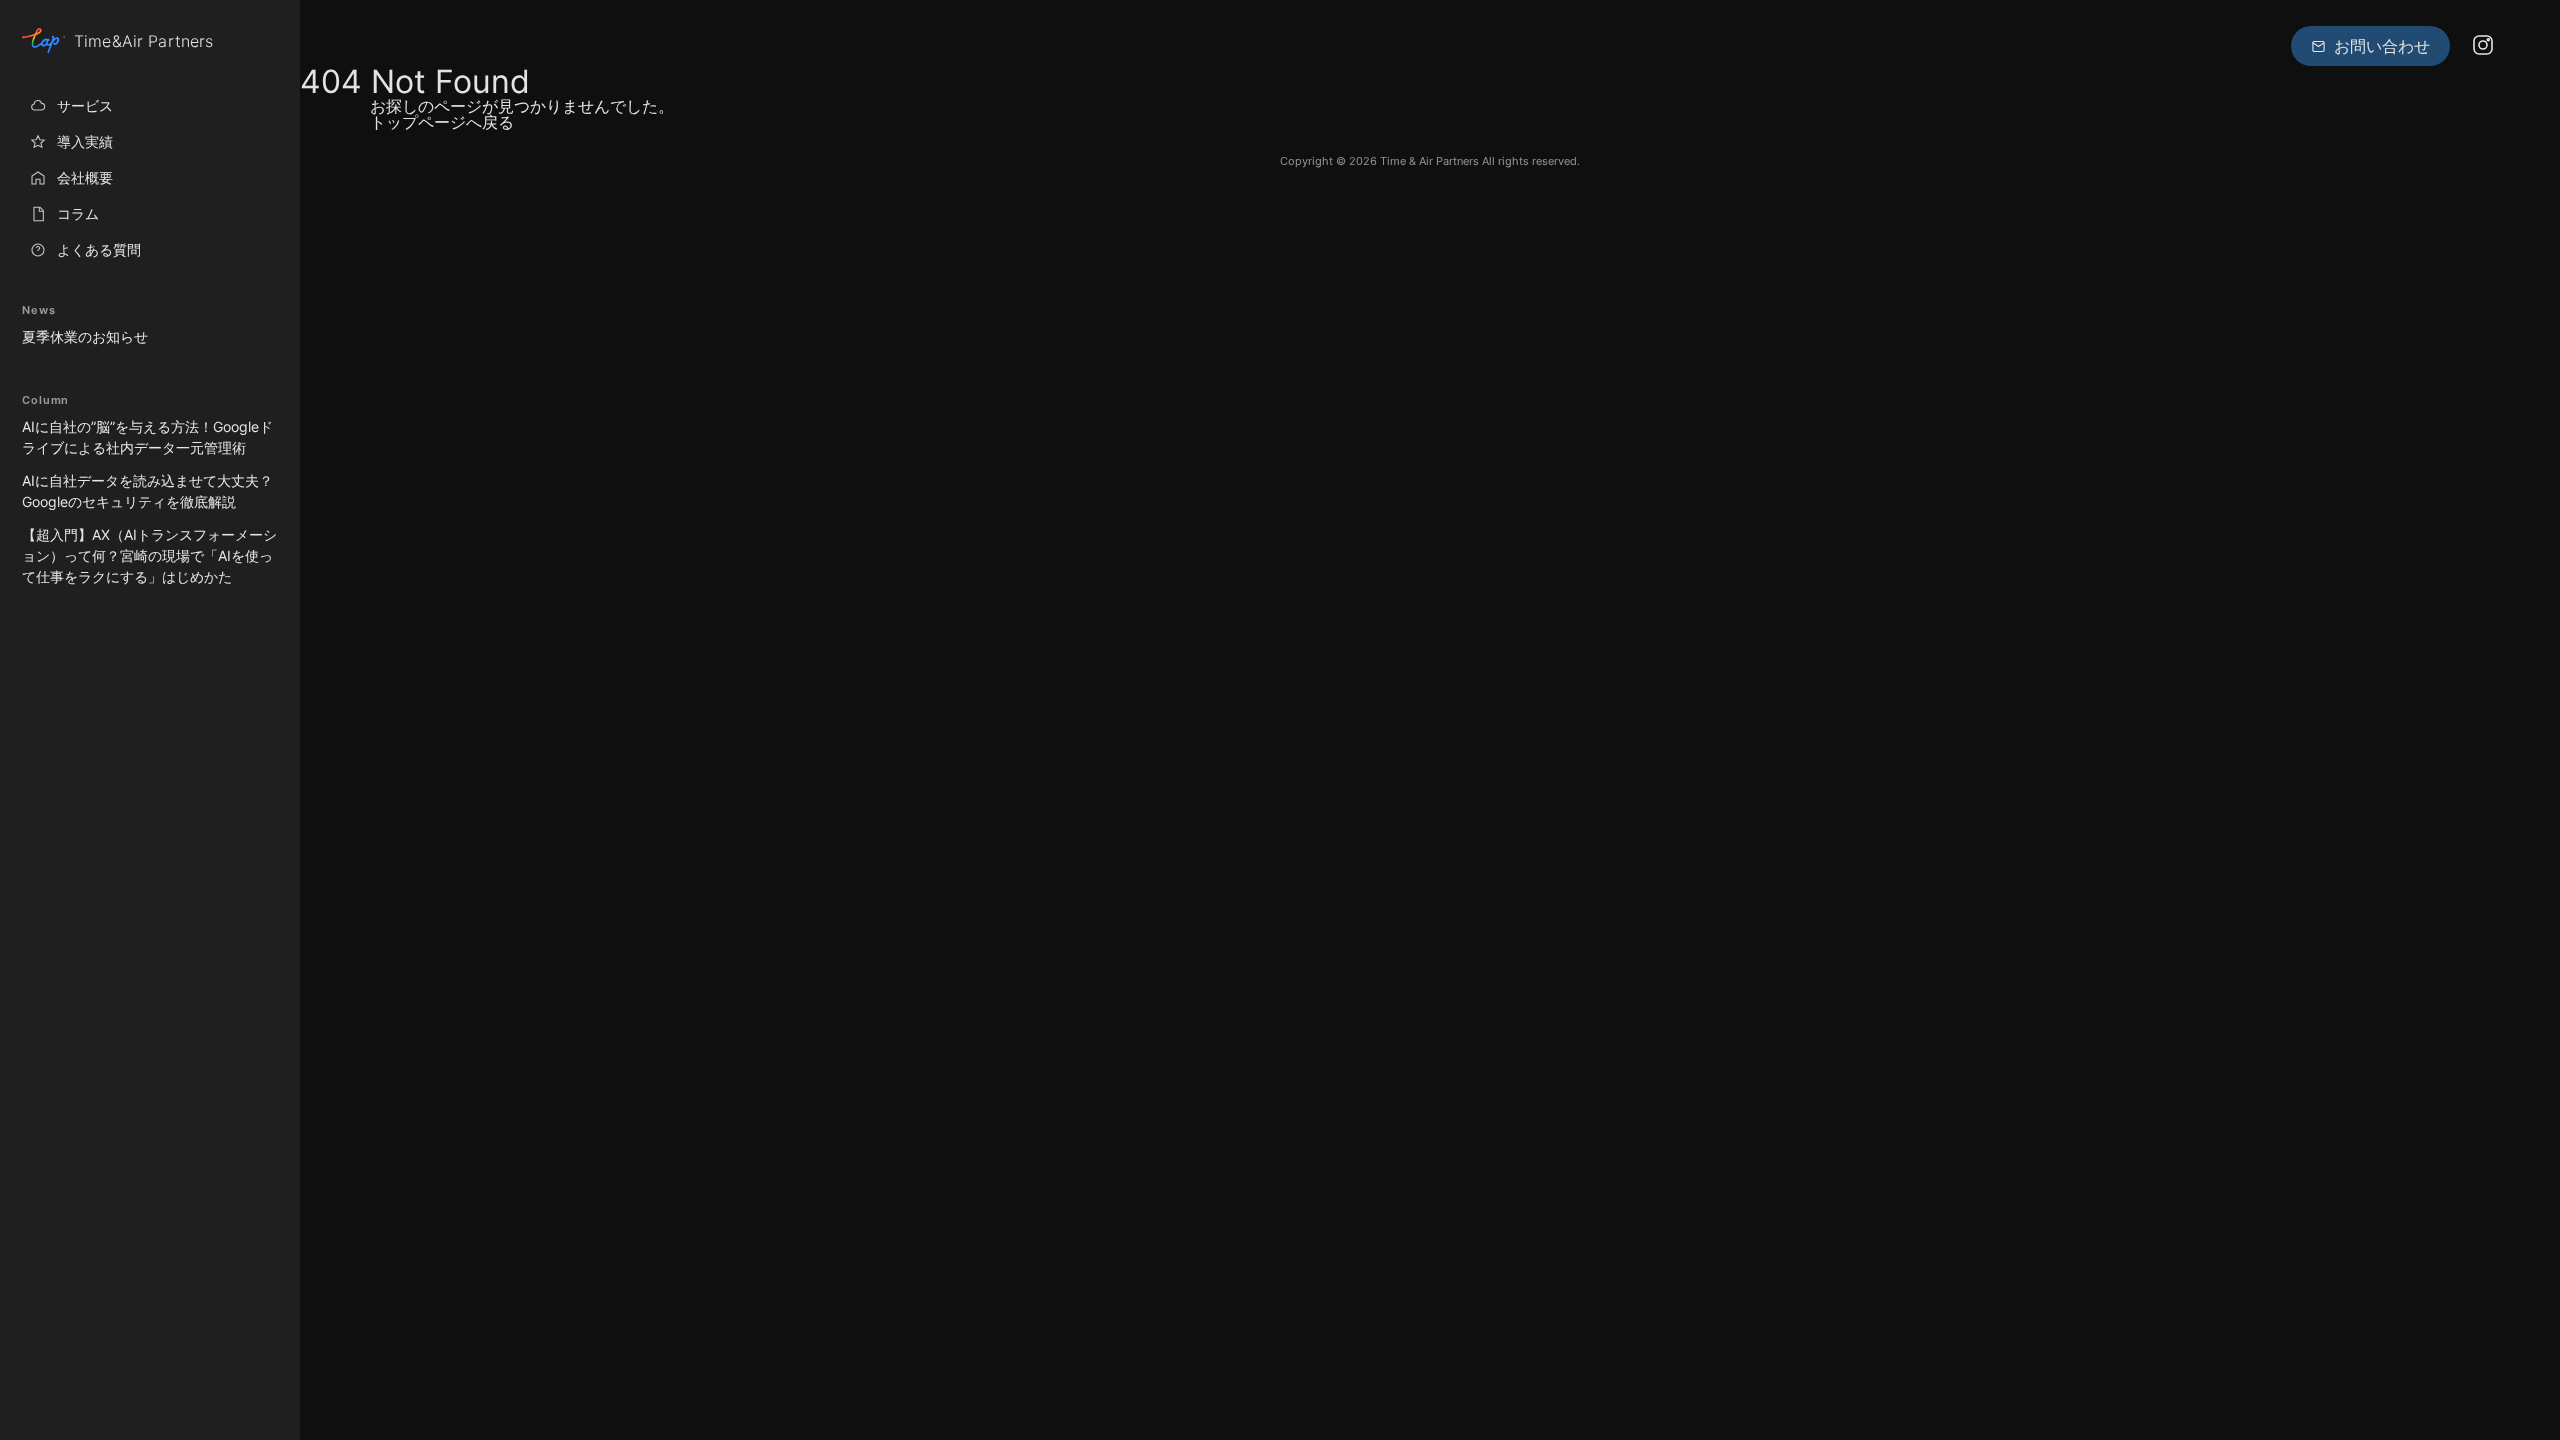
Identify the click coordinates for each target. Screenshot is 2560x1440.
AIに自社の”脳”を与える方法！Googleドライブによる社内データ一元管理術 (147, 437)
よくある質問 (99, 249)
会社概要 (85, 177)
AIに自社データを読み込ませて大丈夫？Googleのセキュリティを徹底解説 (147, 491)
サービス (85, 105)
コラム (78, 213)
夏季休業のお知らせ (85, 336)
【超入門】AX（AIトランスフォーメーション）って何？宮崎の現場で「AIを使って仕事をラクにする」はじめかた (149, 555)
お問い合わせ (2382, 46)
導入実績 (85, 141)
